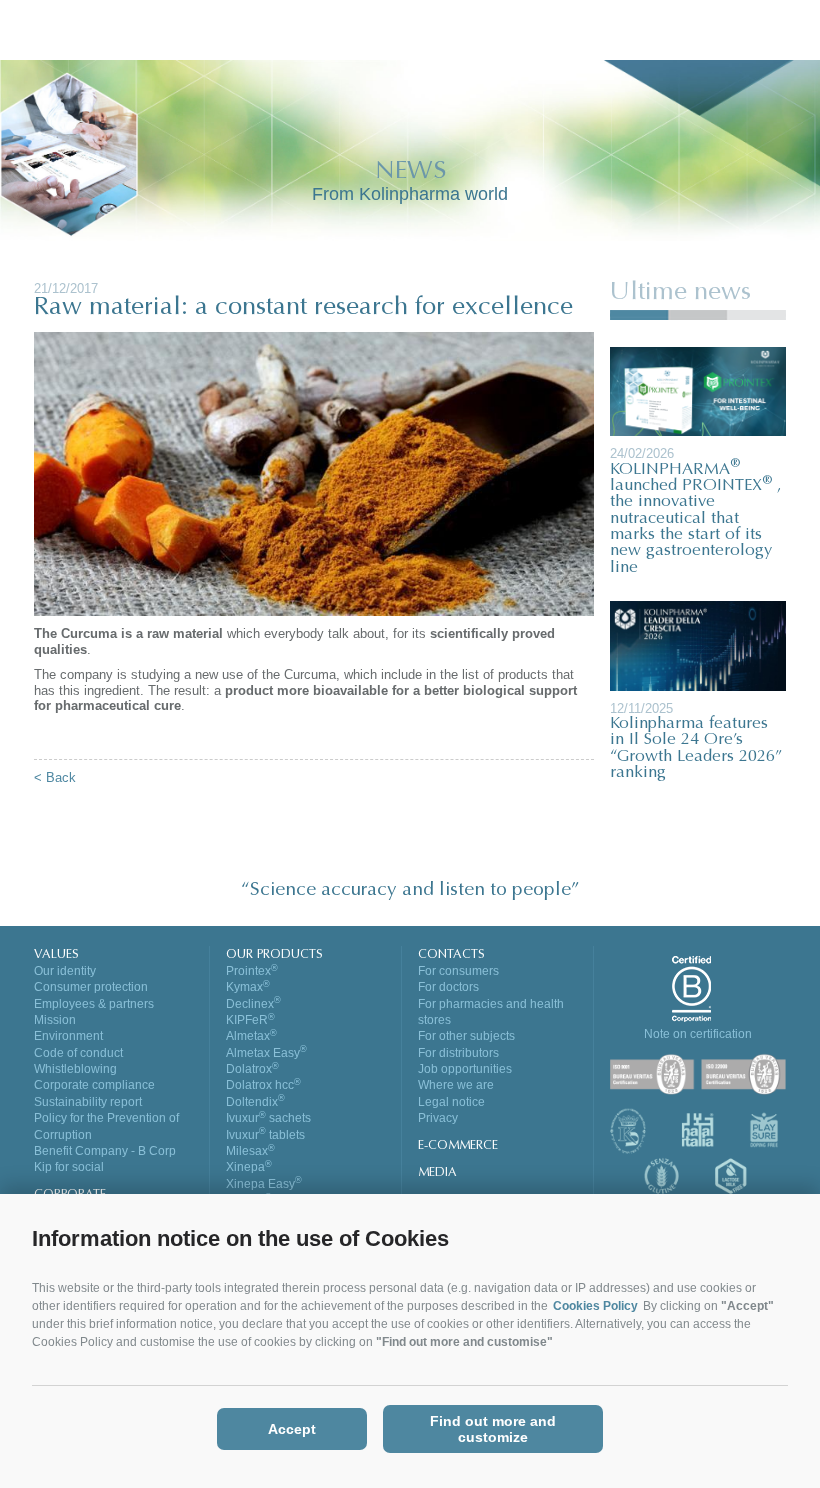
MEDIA (437, 1173)
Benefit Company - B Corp (105, 1151)
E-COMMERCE (458, 1146)
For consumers (458, 971)
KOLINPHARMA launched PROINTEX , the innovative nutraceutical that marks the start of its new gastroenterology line (696, 519)
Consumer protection (91, 987)
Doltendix (255, 1102)
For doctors (448, 987)
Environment (68, 1036)
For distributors (458, 1053)
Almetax (251, 1036)
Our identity (65, 971)
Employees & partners (94, 1004)
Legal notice (451, 1102)
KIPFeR (250, 1020)
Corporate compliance (94, 1085)
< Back (55, 777)
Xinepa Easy (264, 1184)
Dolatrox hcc (263, 1085)
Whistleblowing (75, 1069)
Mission (55, 1020)
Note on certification (698, 1034)
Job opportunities (465, 1069)
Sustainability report (88, 1102)
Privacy (438, 1118)
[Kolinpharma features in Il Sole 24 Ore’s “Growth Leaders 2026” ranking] (698, 644)
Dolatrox (252, 1069)
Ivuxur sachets (268, 1118)
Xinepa (249, 1167)
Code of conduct (78, 1053)
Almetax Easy (266, 1053)
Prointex (252, 971)
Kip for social (69, 1167)
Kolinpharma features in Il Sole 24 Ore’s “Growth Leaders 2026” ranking (696, 748)
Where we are (456, 1085)
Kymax (248, 987)
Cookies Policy (595, 1306)
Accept (292, 1429)
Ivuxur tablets (265, 1135)
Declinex (253, 1004)
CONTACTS (451, 955)
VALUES (56, 955)
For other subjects (466, 1036)
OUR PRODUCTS (274, 955)
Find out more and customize (493, 1429)
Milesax (250, 1151)
